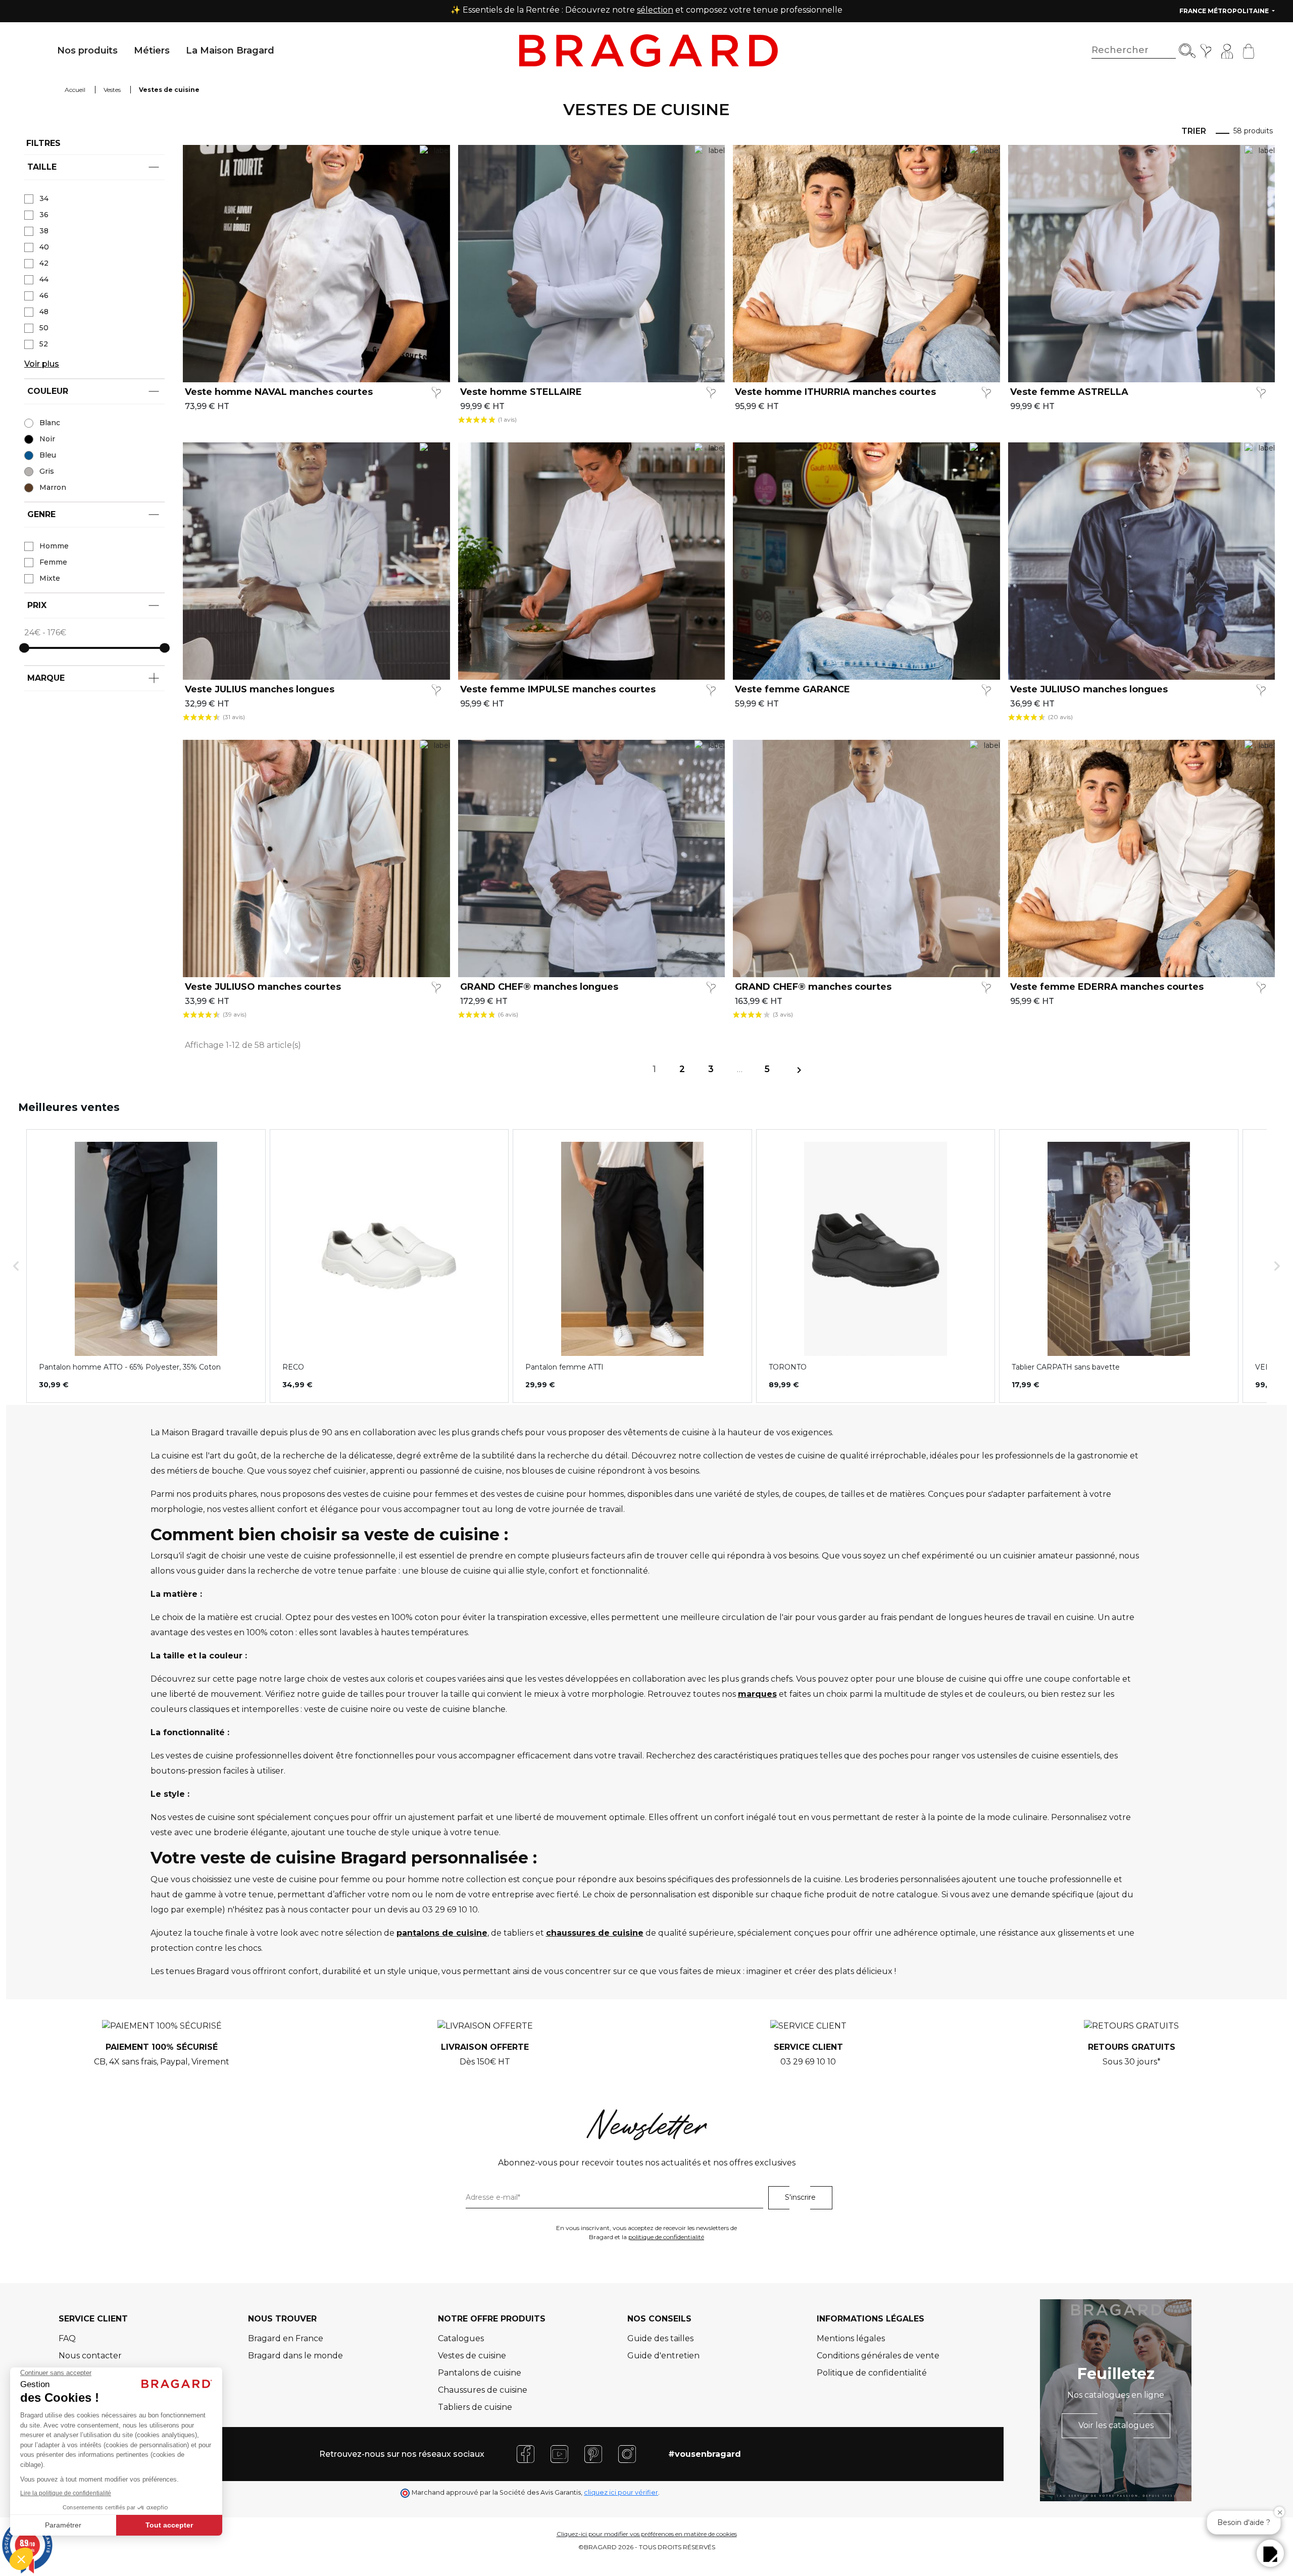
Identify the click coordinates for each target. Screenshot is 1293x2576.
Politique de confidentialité (872, 2373)
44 (44, 279)
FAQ (67, 2338)
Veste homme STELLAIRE (521, 392)
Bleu (48, 455)
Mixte (50, 578)
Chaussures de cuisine (483, 2390)
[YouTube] (559, 2454)
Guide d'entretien (663, 2356)
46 (44, 295)
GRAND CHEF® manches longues (539, 987)
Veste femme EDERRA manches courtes (1107, 987)
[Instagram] (627, 2454)
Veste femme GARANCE (792, 690)
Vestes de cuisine (472, 2356)
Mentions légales (851, 2338)
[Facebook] (526, 2454)
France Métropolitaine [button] (1225, 11)
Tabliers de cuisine (475, 2407)
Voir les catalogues (1116, 2425)
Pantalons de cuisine (480, 2373)
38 (44, 231)
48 (44, 312)
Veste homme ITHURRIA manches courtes (835, 392)
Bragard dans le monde (295, 2356)
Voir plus (42, 364)
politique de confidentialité (666, 2237)
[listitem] (146, 1266)
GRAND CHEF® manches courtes (813, 987)
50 (44, 328)
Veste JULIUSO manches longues (1089, 690)
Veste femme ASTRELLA (1069, 392)
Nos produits (87, 50)
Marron (53, 487)
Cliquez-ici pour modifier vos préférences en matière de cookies (647, 2534)
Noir (47, 439)
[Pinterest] (593, 2454)
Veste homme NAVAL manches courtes (279, 392)
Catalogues (461, 2338)
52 (44, 344)
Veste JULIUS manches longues (260, 690)
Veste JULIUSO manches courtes (263, 987)
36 (44, 215)
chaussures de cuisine (595, 1933)
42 (44, 263)
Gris (47, 471)
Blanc (50, 423)
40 (44, 247)
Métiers (152, 50)
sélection (655, 10)
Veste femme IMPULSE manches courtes (558, 690)
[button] (16, 1266)
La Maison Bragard (230, 50)
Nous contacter (90, 2356)
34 (44, 198)
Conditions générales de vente (878, 2356)
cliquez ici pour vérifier (621, 2492)
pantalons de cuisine (442, 1933)
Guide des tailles (660, 2338)
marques (757, 1694)
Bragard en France (286, 2338)
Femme (53, 562)
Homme (54, 546)
